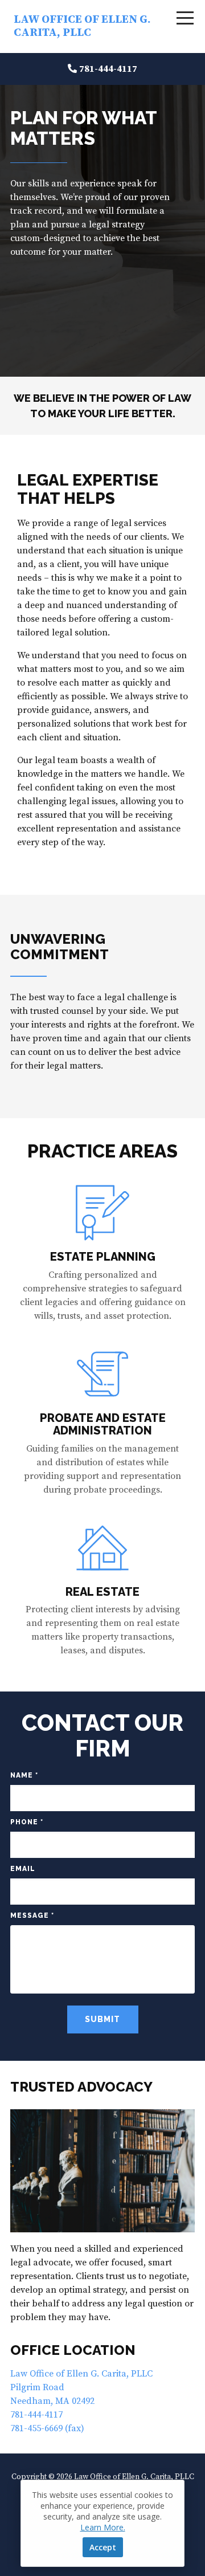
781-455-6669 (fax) (47, 2428)
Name (24, 1775)
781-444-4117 (108, 69)
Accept (103, 2547)
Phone (27, 1822)
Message (32, 1915)
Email (23, 1869)
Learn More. (103, 2527)
